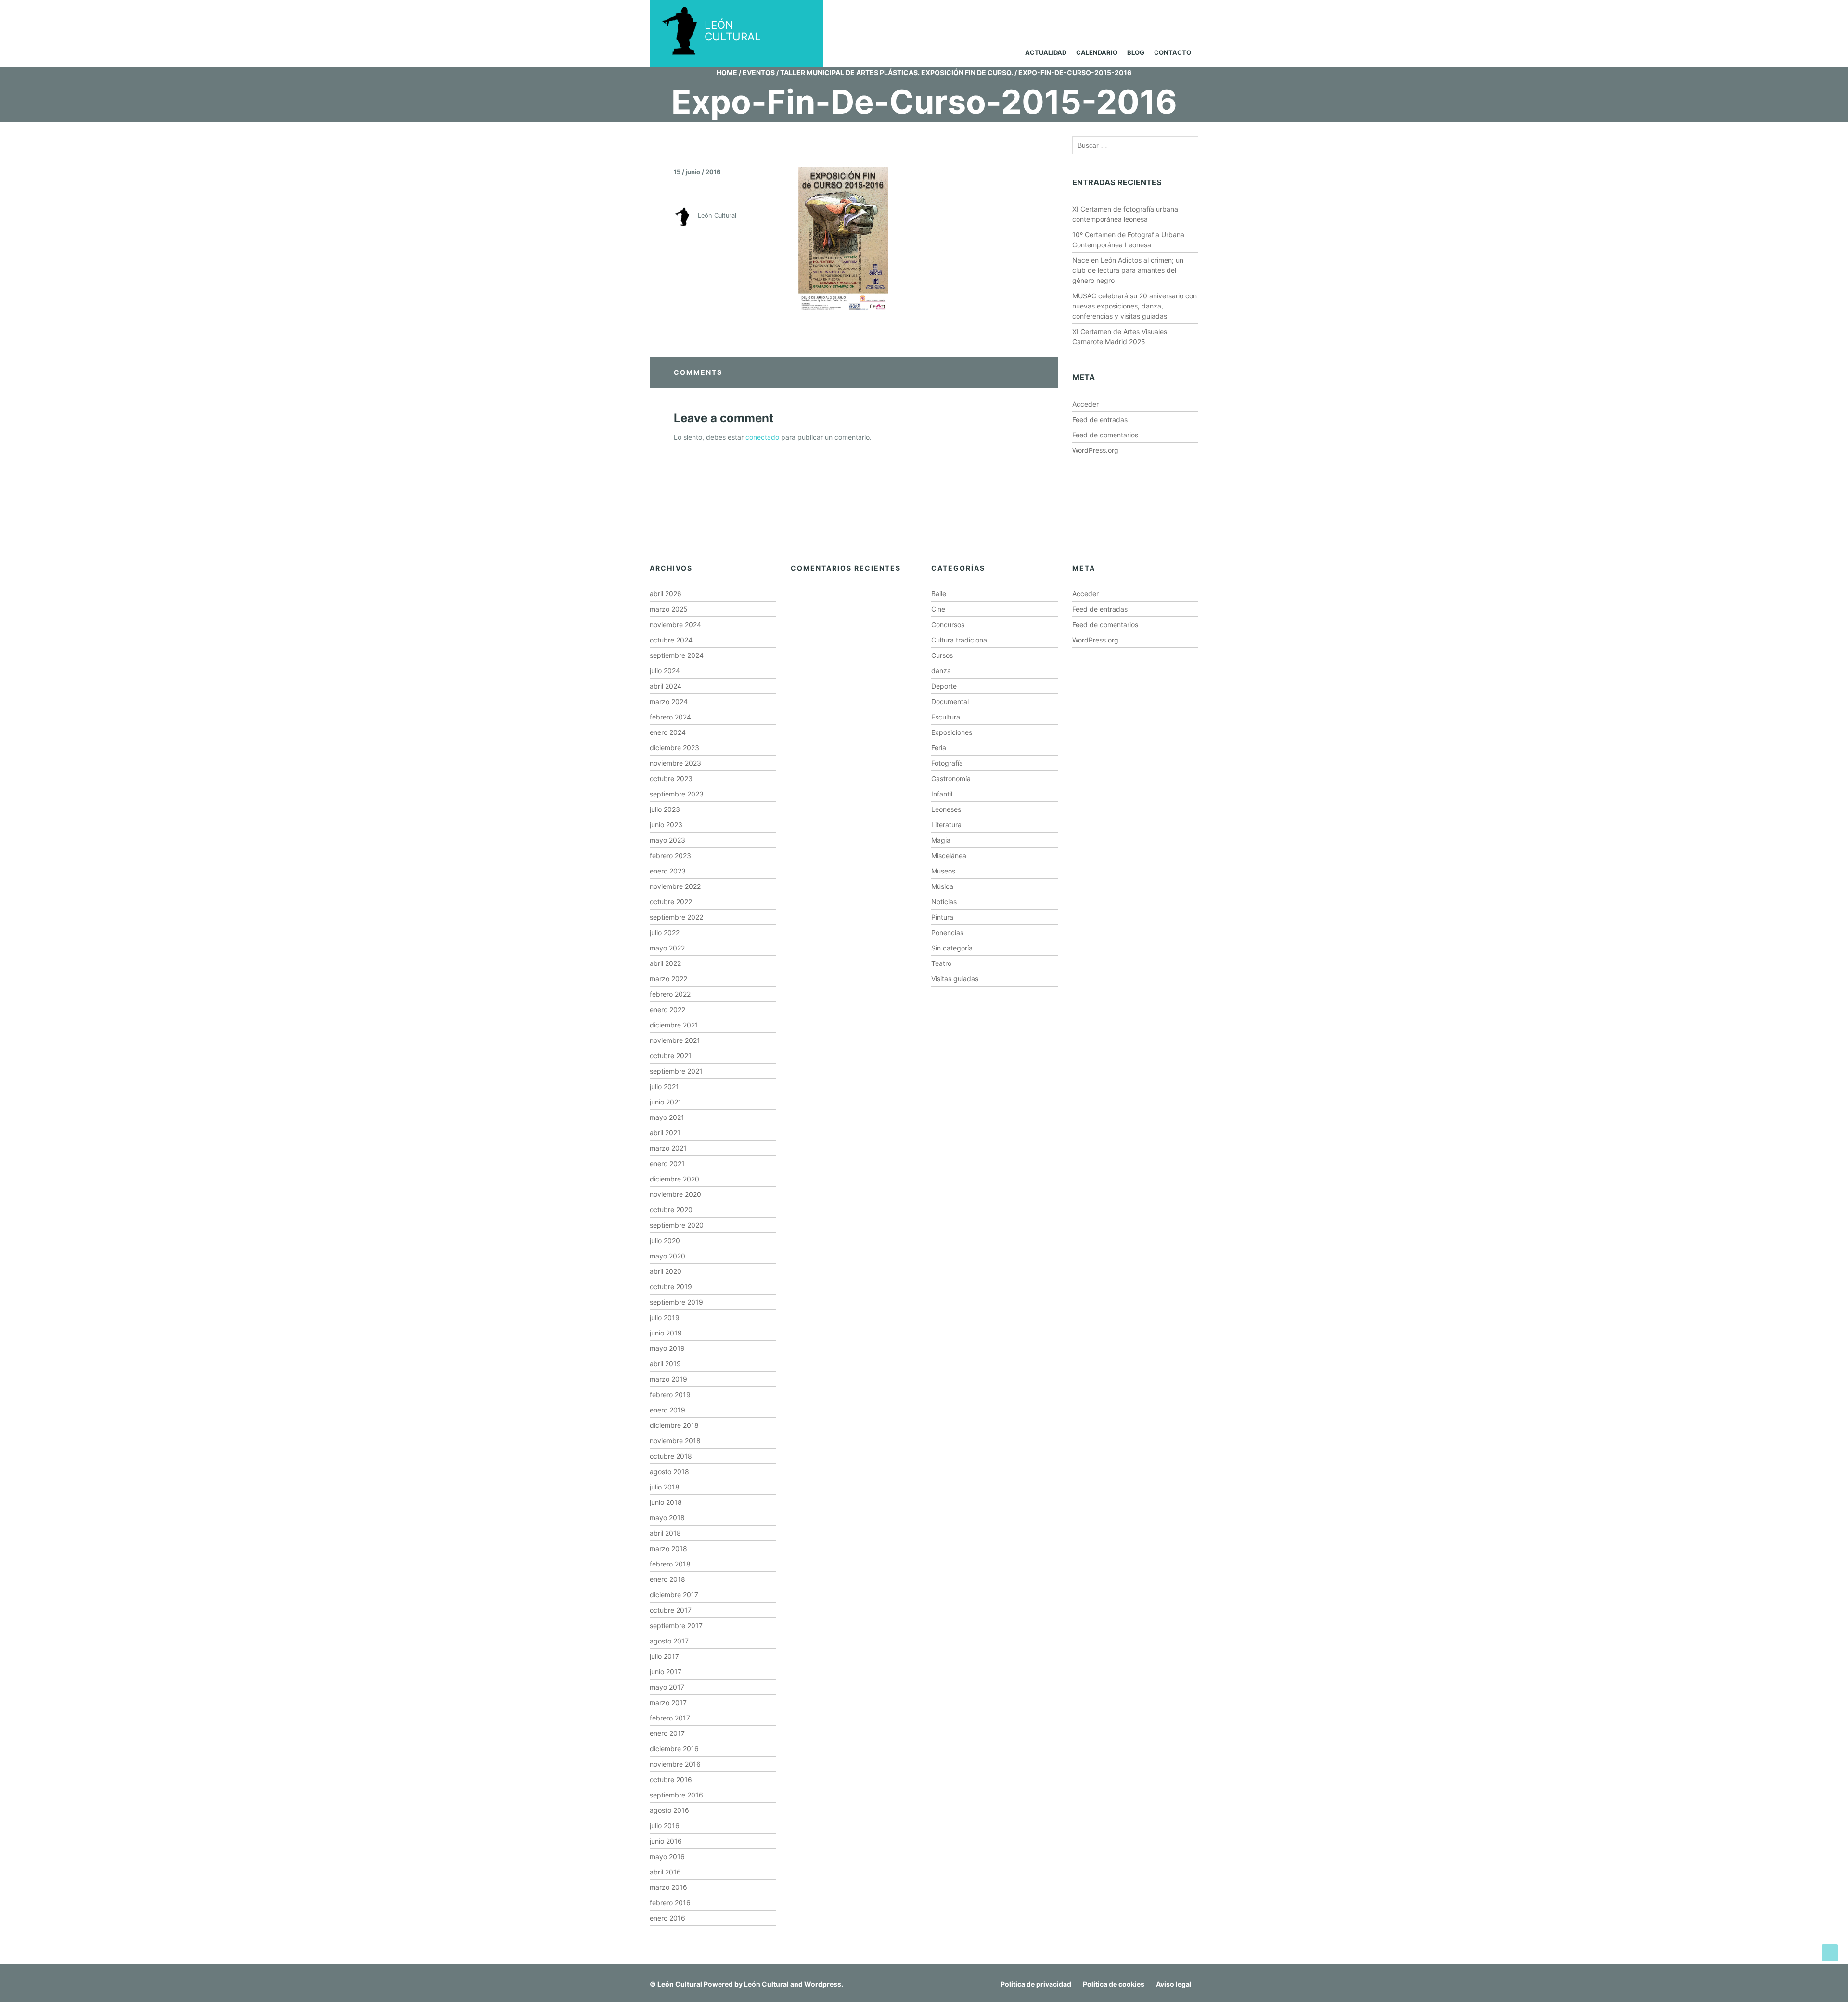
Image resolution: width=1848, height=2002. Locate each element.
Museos (943, 871)
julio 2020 (665, 1240)
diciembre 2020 (674, 1179)
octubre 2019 (671, 1287)
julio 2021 (664, 1086)
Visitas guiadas (955, 979)
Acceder (1085, 404)
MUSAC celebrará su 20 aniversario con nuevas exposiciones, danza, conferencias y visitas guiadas (1135, 306)
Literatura (946, 825)
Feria (939, 748)
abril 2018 (665, 1533)
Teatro (941, 963)
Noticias (944, 902)
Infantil (942, 794)
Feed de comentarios (1105, 435)
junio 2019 (666, 1333)
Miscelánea (949, 855)
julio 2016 (665, 1826)
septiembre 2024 (677, 655)
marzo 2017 (668, 1702)
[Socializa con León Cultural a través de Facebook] (1179, 13)
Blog (1136, 52)
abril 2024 (666, 686)
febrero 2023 (670, 855)
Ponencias (947, 932)
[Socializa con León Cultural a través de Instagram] (1105, 13)
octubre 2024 (671, 640)
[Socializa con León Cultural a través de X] (1142, 13)
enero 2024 (668, 732)
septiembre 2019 (676, 1302)
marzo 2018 (668, 1548)
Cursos (942, 655)
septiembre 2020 (677, 1225)
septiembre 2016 (676, 1795)
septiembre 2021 (676, 1071)
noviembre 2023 (675, 763)
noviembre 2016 (675, 1764)
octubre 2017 (671, 1610)
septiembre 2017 (676, 1625)
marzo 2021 (668, 1148)
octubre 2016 (671, 1779)
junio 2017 (666, 1672)
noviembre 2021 (675, 1040)
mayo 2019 (667, 1348)
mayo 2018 (667, 1518)
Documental (950, 701)
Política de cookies (1114, 1984)
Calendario (1097, 52)
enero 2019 (667, 1410)
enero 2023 (668, 871)
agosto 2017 (669, 1641)
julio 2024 (665, 671)
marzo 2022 (668, 979)
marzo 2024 (669, 701)
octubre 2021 (671, 1056)
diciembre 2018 (674, 1425)
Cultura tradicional (960, 640)
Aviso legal (1174, 1984)
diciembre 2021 (674, 1025)
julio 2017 (664, 1656)
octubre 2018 (671, 1456)
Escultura (946, 717)
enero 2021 (667, 1163)
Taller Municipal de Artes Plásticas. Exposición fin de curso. (897, 72)
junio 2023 (666, 825)
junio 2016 (666, 1841)
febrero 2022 (670, 994)
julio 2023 (665, 809)
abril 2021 (665, 1133)
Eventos (759, 72)
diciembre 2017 (674, 1595)
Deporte (944, 686)
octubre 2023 (671, 778)
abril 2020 (666, 1271)
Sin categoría (952, 948)
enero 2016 (667, 1918)
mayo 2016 (667, 1856)
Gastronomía (951, 778)
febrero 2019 (670, 1394)
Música (942, 886)
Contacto (1173, 52)
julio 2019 (665, 1317)
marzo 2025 (669, 609)
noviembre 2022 (675, 886)
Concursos (948, 624)
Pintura (942, 917)
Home (727, 72)
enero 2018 (667, 1579)
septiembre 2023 (677, 794)
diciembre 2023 (674, 748)
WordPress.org (1095, 450)
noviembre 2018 (675, 1441)
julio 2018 (665, 1487)
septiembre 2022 (676, 917)
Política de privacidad (1036, 1984)
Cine (938, 609)
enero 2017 (667, 1733)
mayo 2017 (667, 1687)
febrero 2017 (670, 1718)
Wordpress (823, 1984)
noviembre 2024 (675, 624)
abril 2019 (665, 1364)
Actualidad (1046, 52)
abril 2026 (666, 594)
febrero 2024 (670, 717)
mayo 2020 (667, 1256)
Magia (941, 840)
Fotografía (947, 763)
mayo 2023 (667, 840)
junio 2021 (666, 1102)
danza (941, 671)
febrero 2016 (670, 1903)
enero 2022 (667, 1009)
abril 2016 (665, 1872)
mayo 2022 (667, 948)
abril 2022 (665, 963)
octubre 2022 (671, 902)
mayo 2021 (667, 1117)
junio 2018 (666, 1502)
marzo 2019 (668, 1379)
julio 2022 (665, 932)
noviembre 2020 (675, 1194)
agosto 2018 (669, 1471)
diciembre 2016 (674, 1749)
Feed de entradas (1100, 419)
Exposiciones (952, 732)
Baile (939, 594)
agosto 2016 (669, 1810)
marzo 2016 (668, 1887)
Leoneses (946, 809)
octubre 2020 (671, 1210)
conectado (762, 437)
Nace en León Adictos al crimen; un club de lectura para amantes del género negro (1128, 270)
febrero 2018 (670, 1564)
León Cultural (680, 1984)
